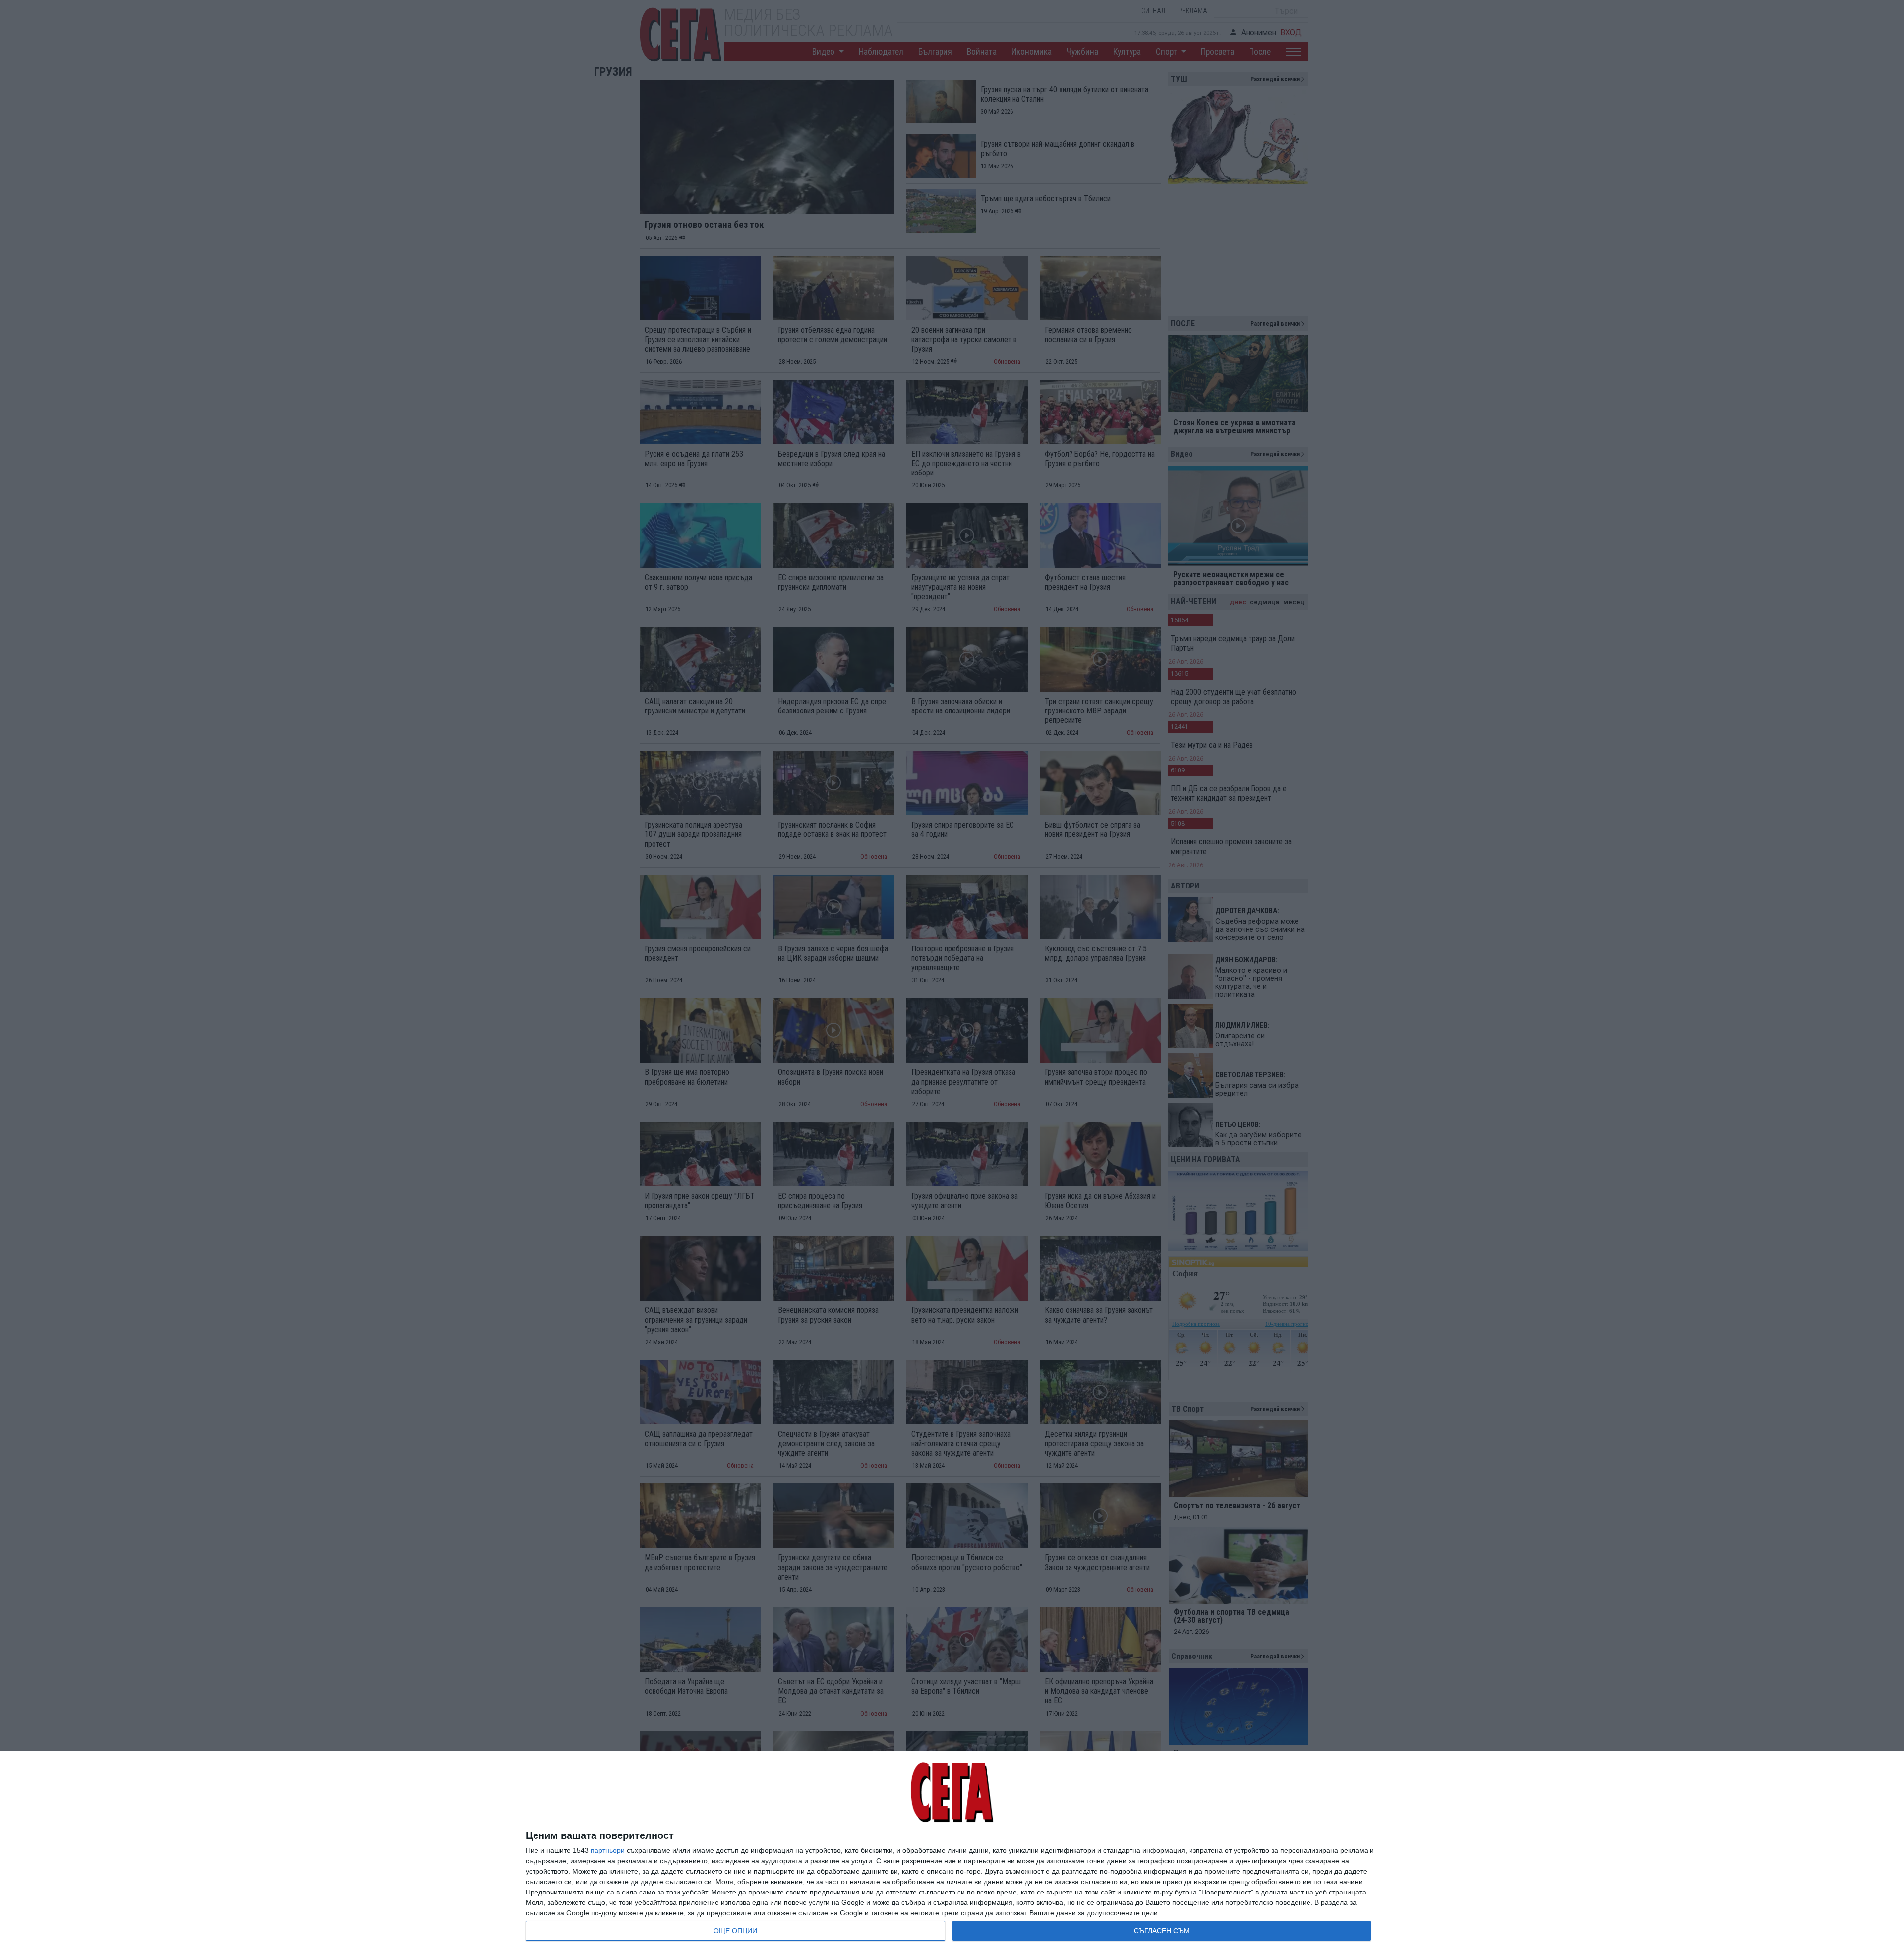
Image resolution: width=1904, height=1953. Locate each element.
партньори (608, 1850)
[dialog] (952, 1852)
